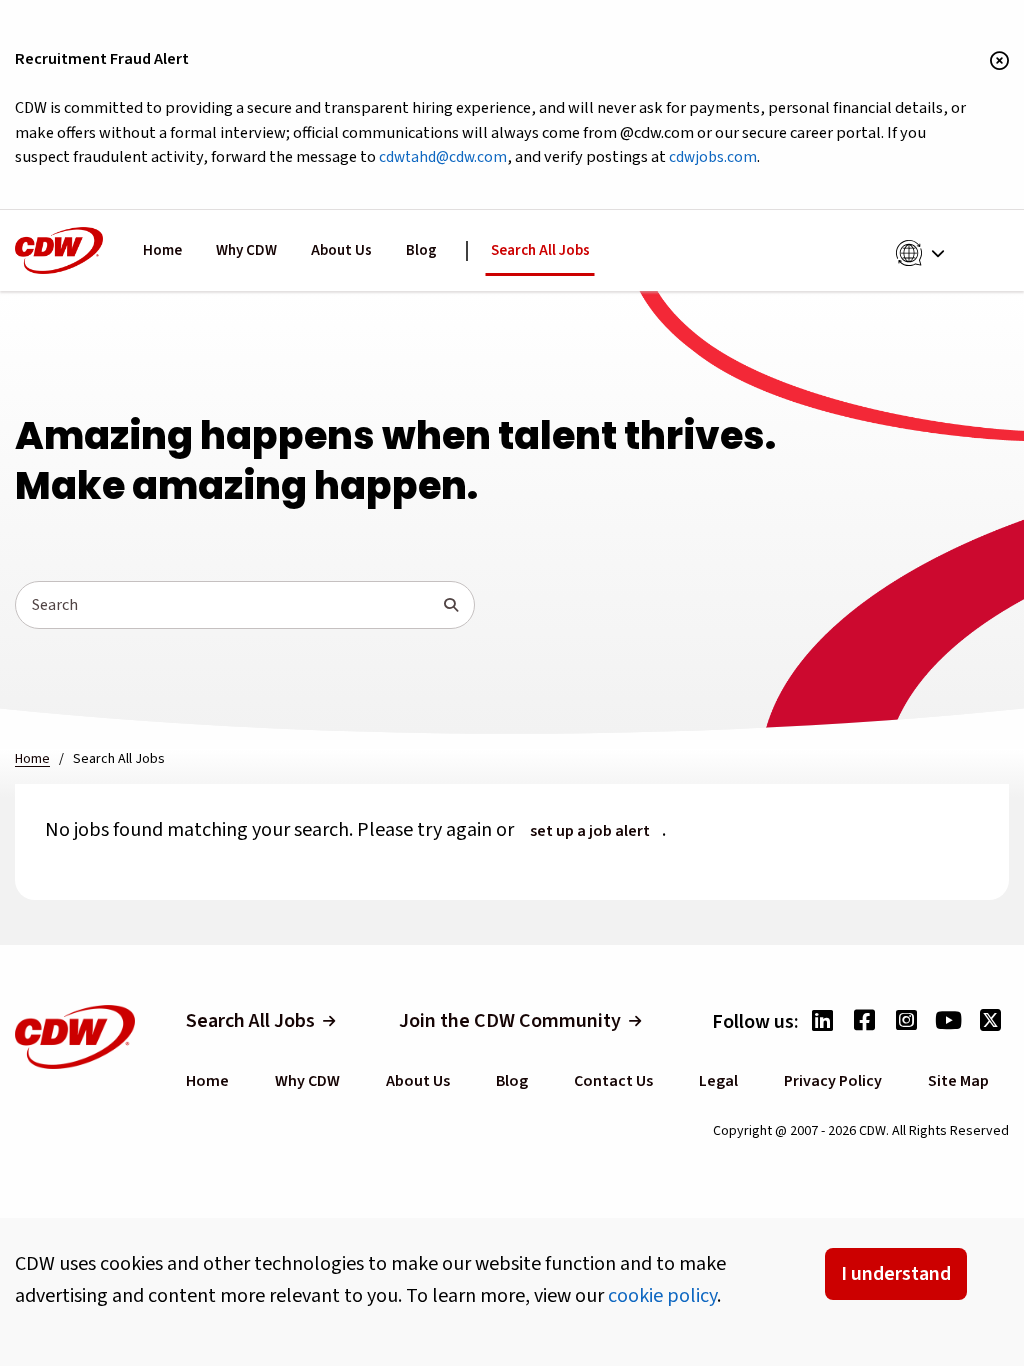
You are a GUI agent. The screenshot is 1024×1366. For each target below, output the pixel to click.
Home (162, 250)
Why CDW (246, 250)
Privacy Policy (833, 1081)
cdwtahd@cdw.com (443, 157)
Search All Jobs (540, 250)
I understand (896, 1274)
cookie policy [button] (662, 1296)
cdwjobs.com (713, 157)
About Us (341, 250)
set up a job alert (590, 831)
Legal (718, 1081)
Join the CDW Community (510, 1021)
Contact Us (613, 1081)
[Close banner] (999, 62)
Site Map (958, 1081)
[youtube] (948, 1022)
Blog (421, 250)
